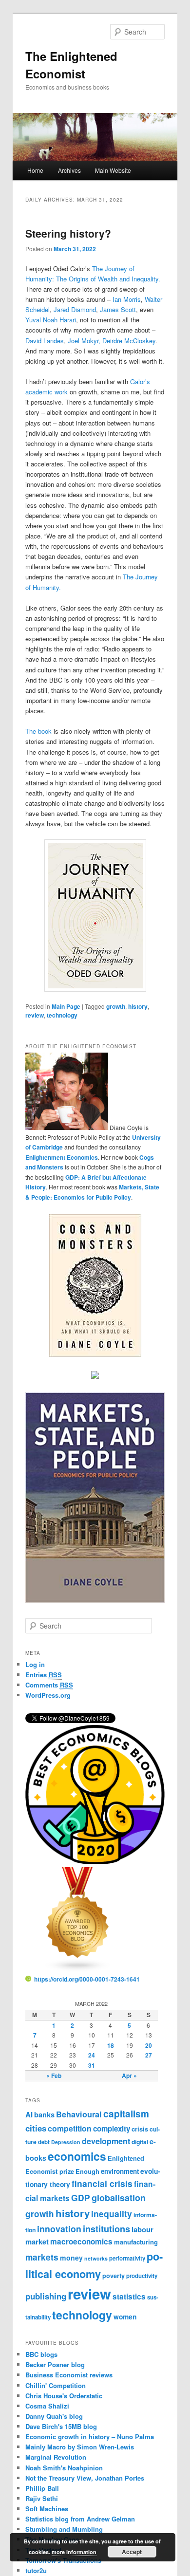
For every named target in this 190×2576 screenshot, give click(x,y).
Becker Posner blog (55, 2364)
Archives (69, 170)
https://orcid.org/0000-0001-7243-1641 (87, 1979)
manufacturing (136, 2242)
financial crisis (102, 2183)
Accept (132, 2552)
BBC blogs (41, 2354)
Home (35, 170)
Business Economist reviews (69, 2375)
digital (140, 2142)
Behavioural (79, 2114)
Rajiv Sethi (42, 2498)
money (71, 2258)
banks (44, 2114)
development (106, 2141)
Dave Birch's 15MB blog (61, 2426)
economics (77, 2156)
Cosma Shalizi (47, 2406)
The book (38, 731)
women (125, 2317)
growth (116, 1006)
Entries (44, 1675)
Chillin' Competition (56, 2385)
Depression (66, 2142)
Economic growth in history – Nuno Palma (90, 2437)
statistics (129, 2297)
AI (29, 2114)
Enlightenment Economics (62, 1157)
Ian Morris (127, 299)
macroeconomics (81, 2242)
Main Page (66, 1006)
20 (149, 2045)
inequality (112, 2214)
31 (92, 2065)
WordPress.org (48, 1695)
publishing (46, 2296)
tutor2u (36, 2570)
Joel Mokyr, (84, 341)
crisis (140, 2129)
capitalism (126, 2114)
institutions (106, 2229)
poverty (114, 2276)
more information (74, 2552)
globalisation (119, 2198)
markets (42, 2257)
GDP (81, 2197)
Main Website (113, 170)
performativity (127, 2258)
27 (149, 2055)
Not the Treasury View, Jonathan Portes (85, 2478)
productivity (142, 2276)
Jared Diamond (75, 309)
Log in (35, 1664)
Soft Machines (47, 2509)
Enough (87, 2171)
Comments (49, 1685)
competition (70, 2128)
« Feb (54, 2076)
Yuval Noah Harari (51, 320)
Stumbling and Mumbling (64, 2529)
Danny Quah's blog (54, 2416)
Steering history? (68, 233)
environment (120, 2171)
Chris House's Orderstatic (64, 2396)
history (138, 1006)
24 (92, 2055)
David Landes (45, 341)
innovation (59, 2229)
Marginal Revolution (56, 2457)
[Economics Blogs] (78, 1970)
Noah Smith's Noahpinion (64, 2468)
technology (62, 1015)
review (35, 1015)
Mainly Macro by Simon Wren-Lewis (80, 2447)
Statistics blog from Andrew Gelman (80, 2519)
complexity (112, 2129)
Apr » (129, 2076)
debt (44, 2142)
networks (96, 2258)
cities (36, 2128)
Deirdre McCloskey (129, 341)
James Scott (118, 309)
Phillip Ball (42, 2488)
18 (111, 2045)
